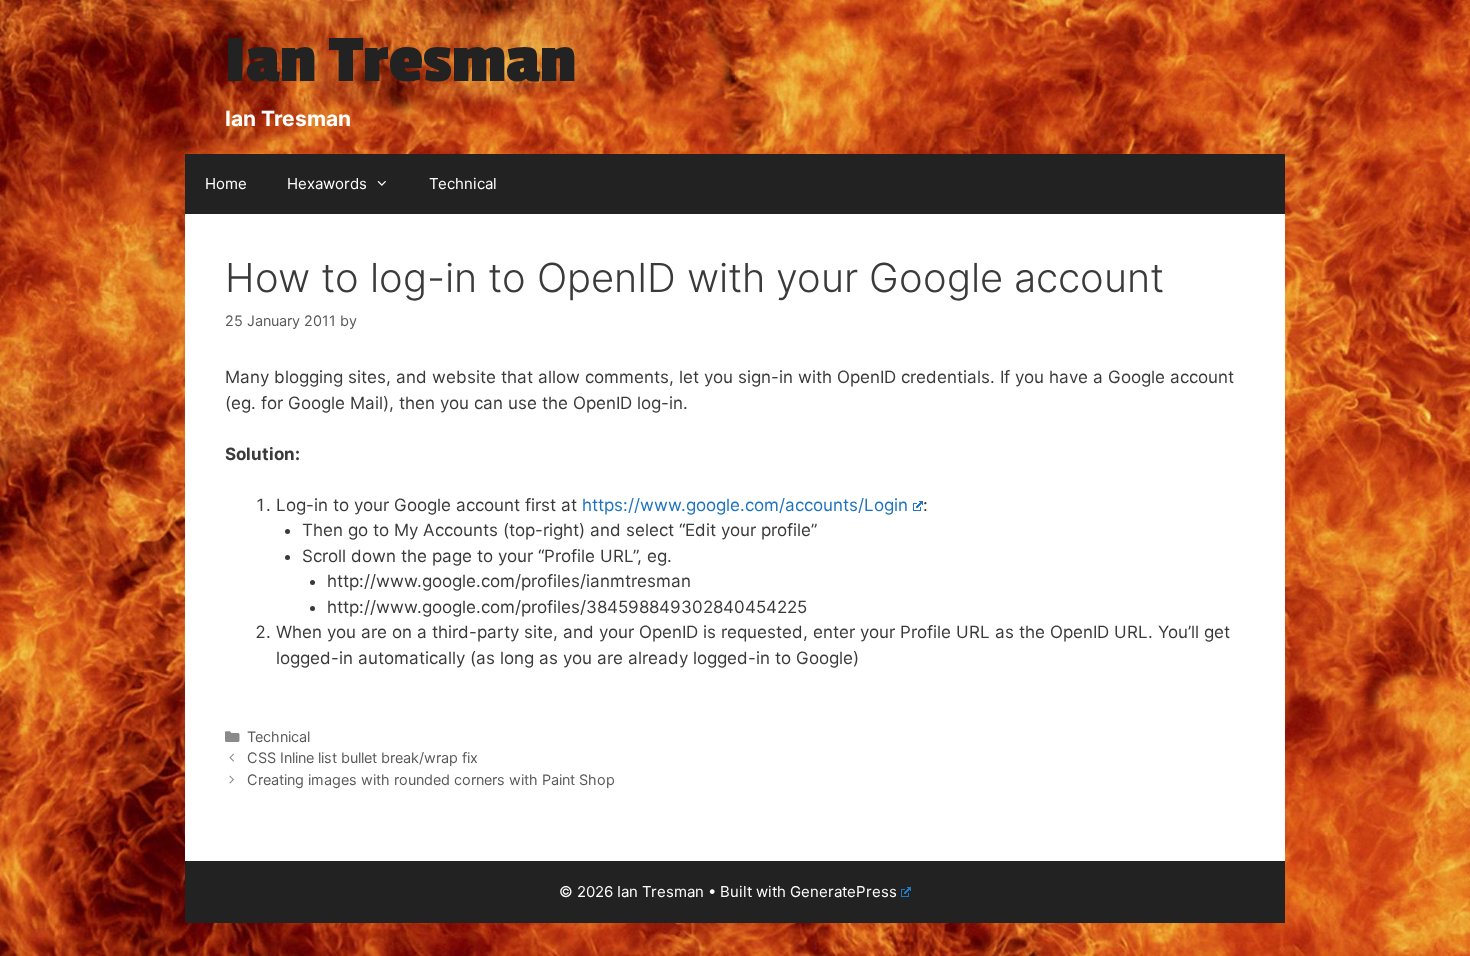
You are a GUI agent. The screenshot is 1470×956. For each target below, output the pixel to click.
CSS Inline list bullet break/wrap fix (362, 757)
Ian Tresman (400, 61)
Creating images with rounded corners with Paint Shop (431, 779)
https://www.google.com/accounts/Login (745, 505)
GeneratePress (843, 891)
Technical (463, 183)
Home (226, 183)
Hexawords (327, 183)
